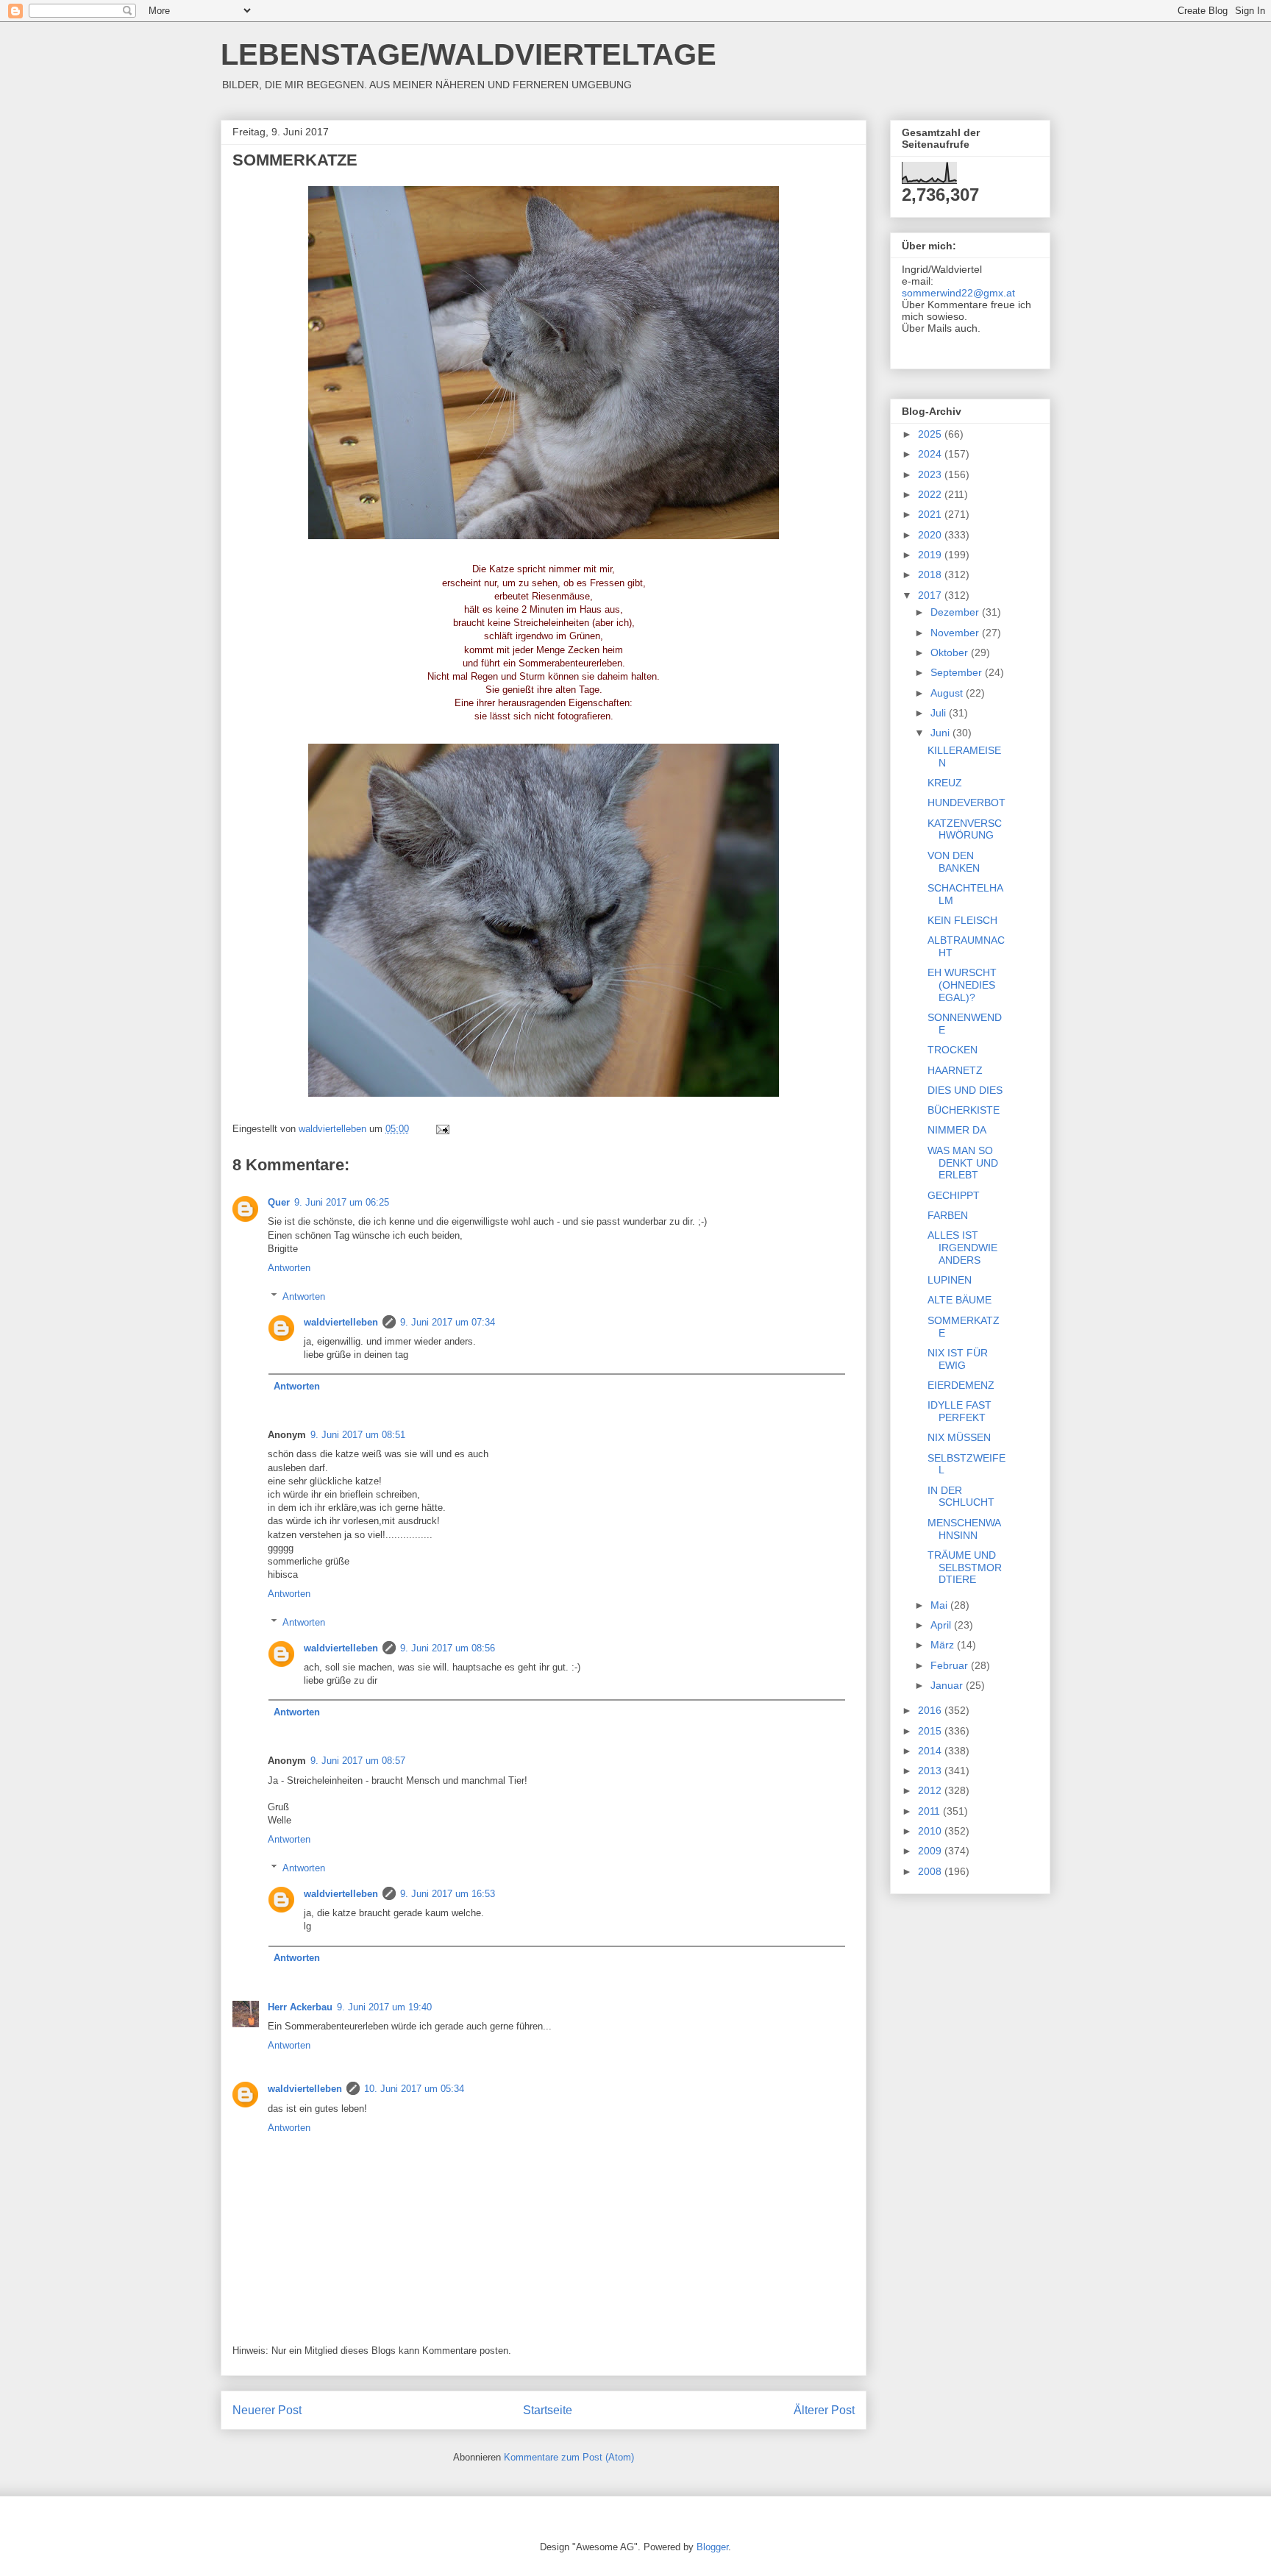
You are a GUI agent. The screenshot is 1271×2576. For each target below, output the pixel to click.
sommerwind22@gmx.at (958, 293)
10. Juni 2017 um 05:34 (414, 2089)
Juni (941, 733)
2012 (931, 1790)
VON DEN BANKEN (954, 862)
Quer (279, 1202)
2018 (931, 574)
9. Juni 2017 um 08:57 (358, 1761)
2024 (931, 454)
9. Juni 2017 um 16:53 (448, 1894)
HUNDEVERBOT (966, 803)
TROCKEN (953, 1050)
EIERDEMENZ (961, 1385)
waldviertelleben (341, 1322)
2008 (931, 1871)
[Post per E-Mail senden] (442, 1129)
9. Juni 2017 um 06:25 (342, 1202)
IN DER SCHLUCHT (961, 1497)
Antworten (289, 1268)
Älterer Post (824, 2410)
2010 (931, 1831)
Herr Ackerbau (300, 2007)
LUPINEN (950, 1280)
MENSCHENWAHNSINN (964, 1529)
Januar (948, 1685)
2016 (931, 1710)
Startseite (548, 2410)
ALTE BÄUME (960, 1300)
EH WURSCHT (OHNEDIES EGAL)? (962, 985)
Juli (940, 713)
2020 (931, 535)
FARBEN (948, 1215)
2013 (931, 1771)
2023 (931, 474)
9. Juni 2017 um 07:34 (448, 1322)
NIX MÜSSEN (959, 1437)
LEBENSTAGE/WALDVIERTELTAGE (469, 54)
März (944, 1645)
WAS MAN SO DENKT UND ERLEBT (963, 1163)
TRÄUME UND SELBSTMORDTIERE (965, 1568)
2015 (931, 1731)
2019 (931, 555)
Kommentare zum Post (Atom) (569, 2457)
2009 (931, 1851)
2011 (930, 1811)
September (958, 672)
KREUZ (945, 783)
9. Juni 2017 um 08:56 (448, 1648)
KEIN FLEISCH (962, 920)
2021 (931, 514)
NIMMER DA (957, 1130)
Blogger (712, 2547)
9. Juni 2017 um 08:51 (358, 1435)
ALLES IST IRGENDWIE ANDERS (962, 1248)
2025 (931, 434)
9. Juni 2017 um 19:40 (384, 2007)
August (948, 693)
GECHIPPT (954, 1195)
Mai (940, 1605)
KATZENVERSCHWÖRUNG (965, 829)
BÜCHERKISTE (964, 1110)
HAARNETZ (955, 1070)
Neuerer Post (267, 2410)
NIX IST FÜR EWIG (958, 1359)
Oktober (951, 652)
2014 (931, 1751)
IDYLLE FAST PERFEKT (960, 1411)
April (942, 1625)
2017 (931, 595)
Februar (951, 1665)
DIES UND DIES (965, 1090)
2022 (931, 494)
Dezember (956, 612)
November (956, 633)
